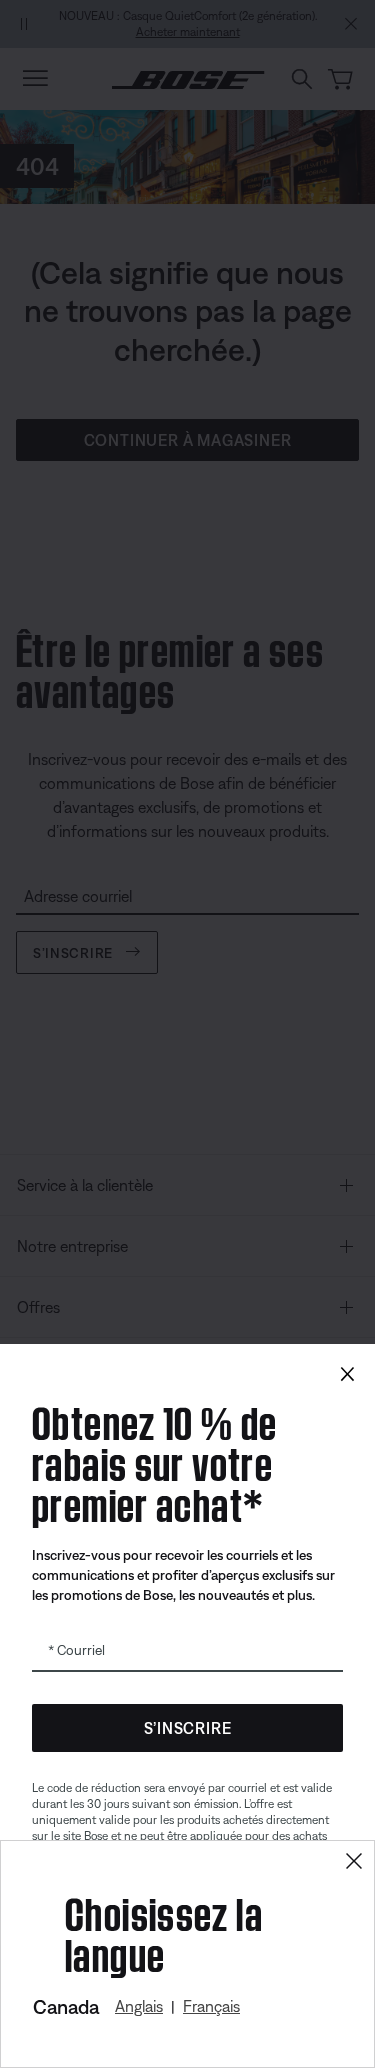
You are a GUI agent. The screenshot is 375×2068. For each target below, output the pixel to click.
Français (211, 2006)
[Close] (354, 1861)
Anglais (139, 2006)
